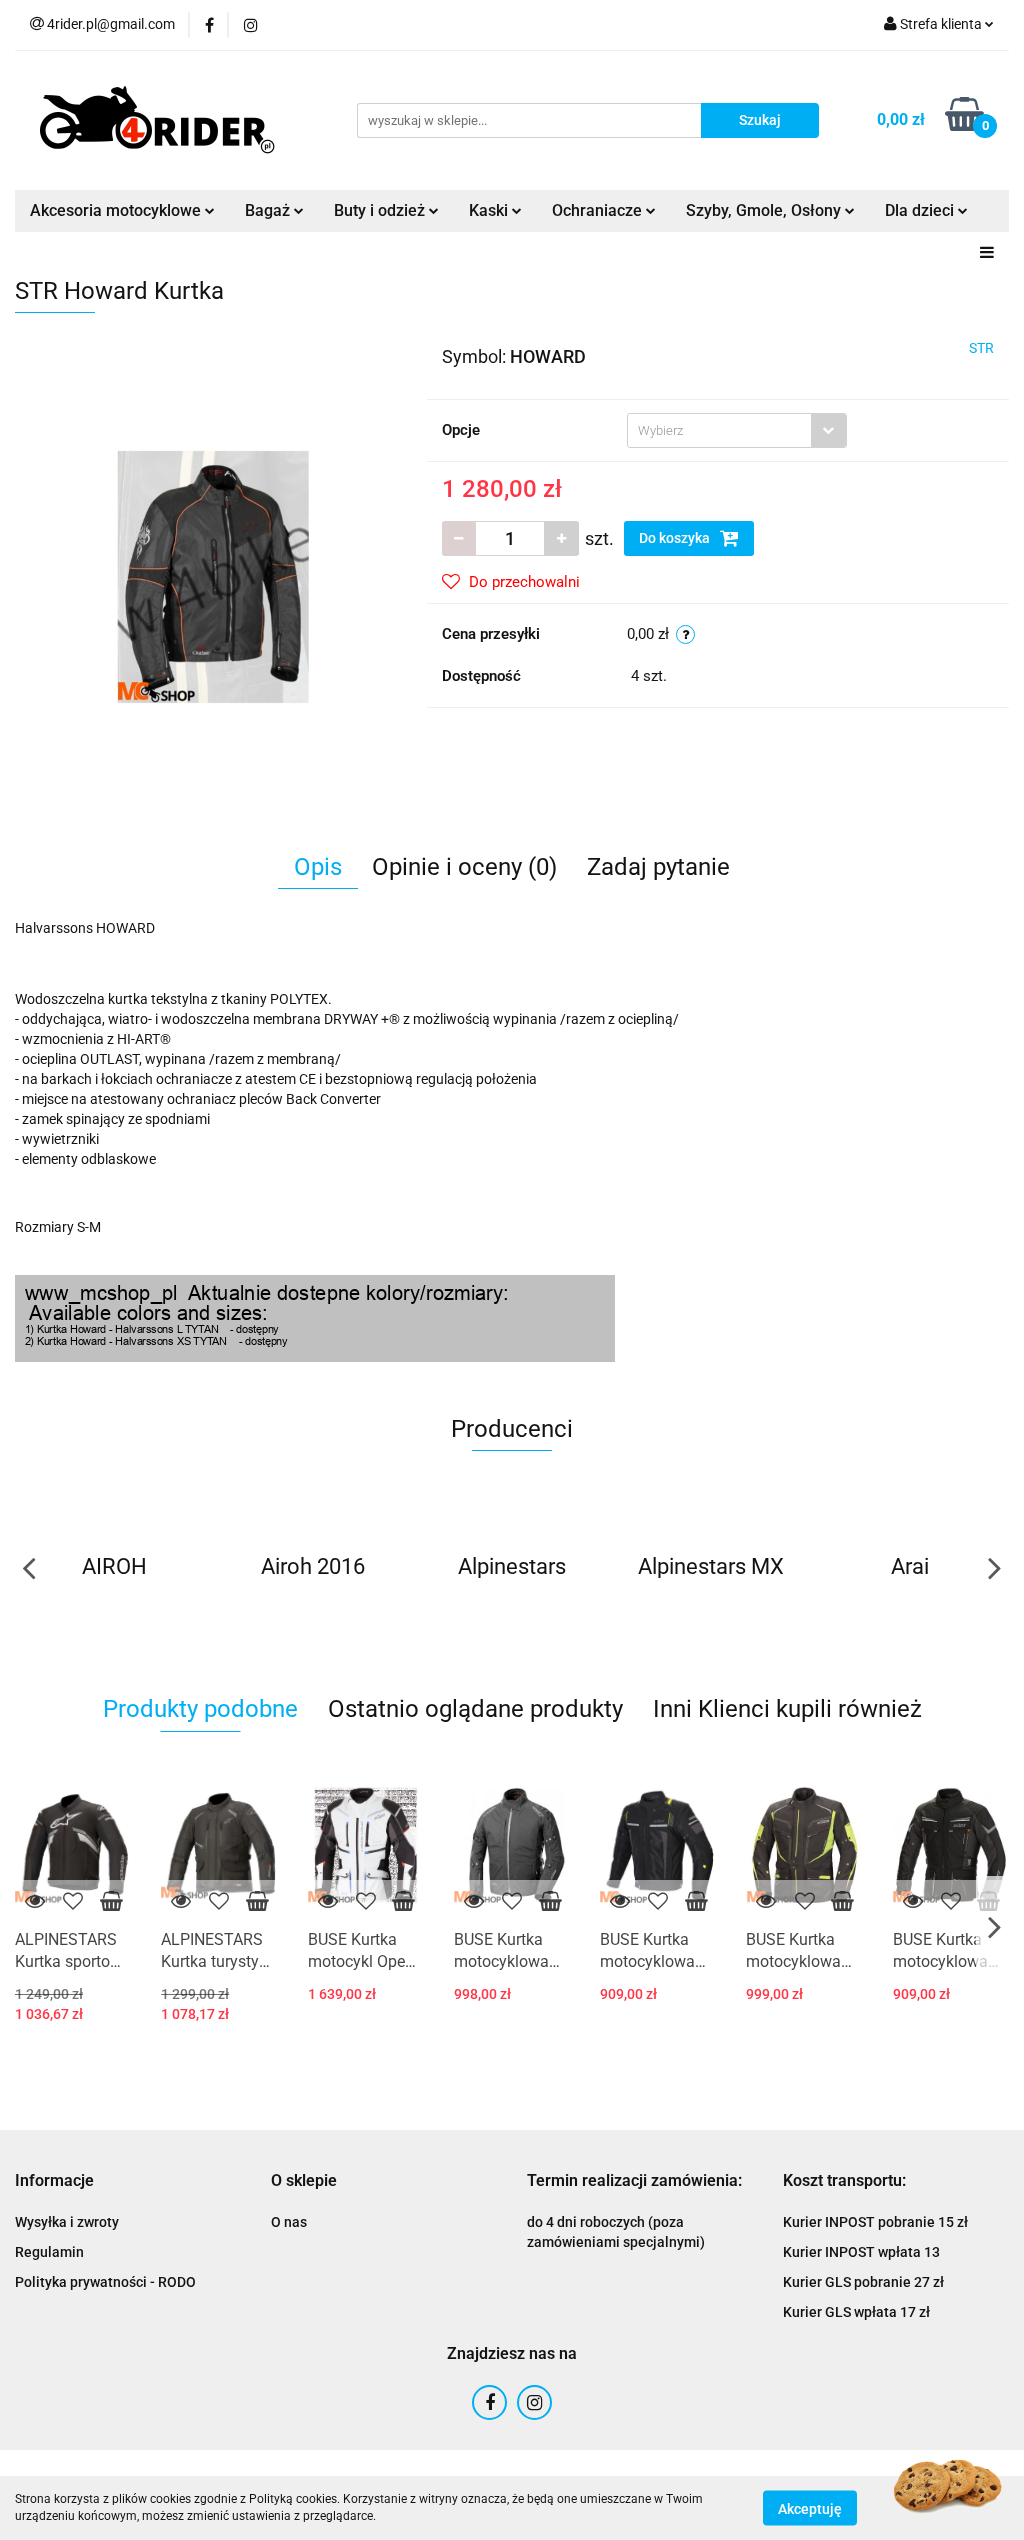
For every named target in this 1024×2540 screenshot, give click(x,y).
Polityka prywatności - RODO (105, 2282)
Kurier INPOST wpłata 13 (861, 2252)
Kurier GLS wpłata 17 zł (856, 2312)
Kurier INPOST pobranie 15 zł (875, 2222)
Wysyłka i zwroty (67, 2222)
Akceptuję (810, 2508)
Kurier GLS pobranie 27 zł (863, 2282)
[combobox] (737, 430)
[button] (54, 2181)
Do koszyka (676, 538)
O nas (289, 2222)
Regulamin (49, 2252)
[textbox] (719, 430)
